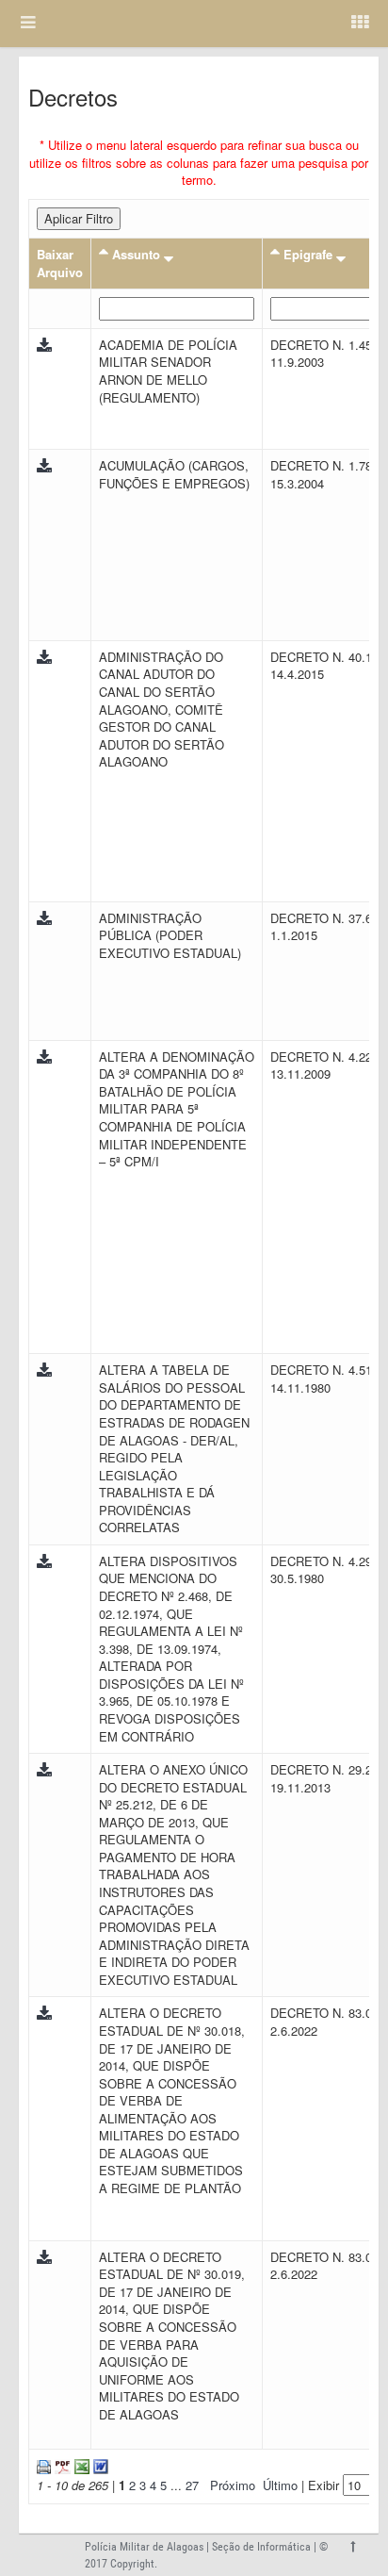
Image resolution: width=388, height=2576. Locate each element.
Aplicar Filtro (79, 218)
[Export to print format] (44, 2465)
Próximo (233, 2485)
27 (192, 2485)
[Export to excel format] (80, 2465)
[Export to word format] (99, 2465)
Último (280, 2485)
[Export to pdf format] (61, 2465)
